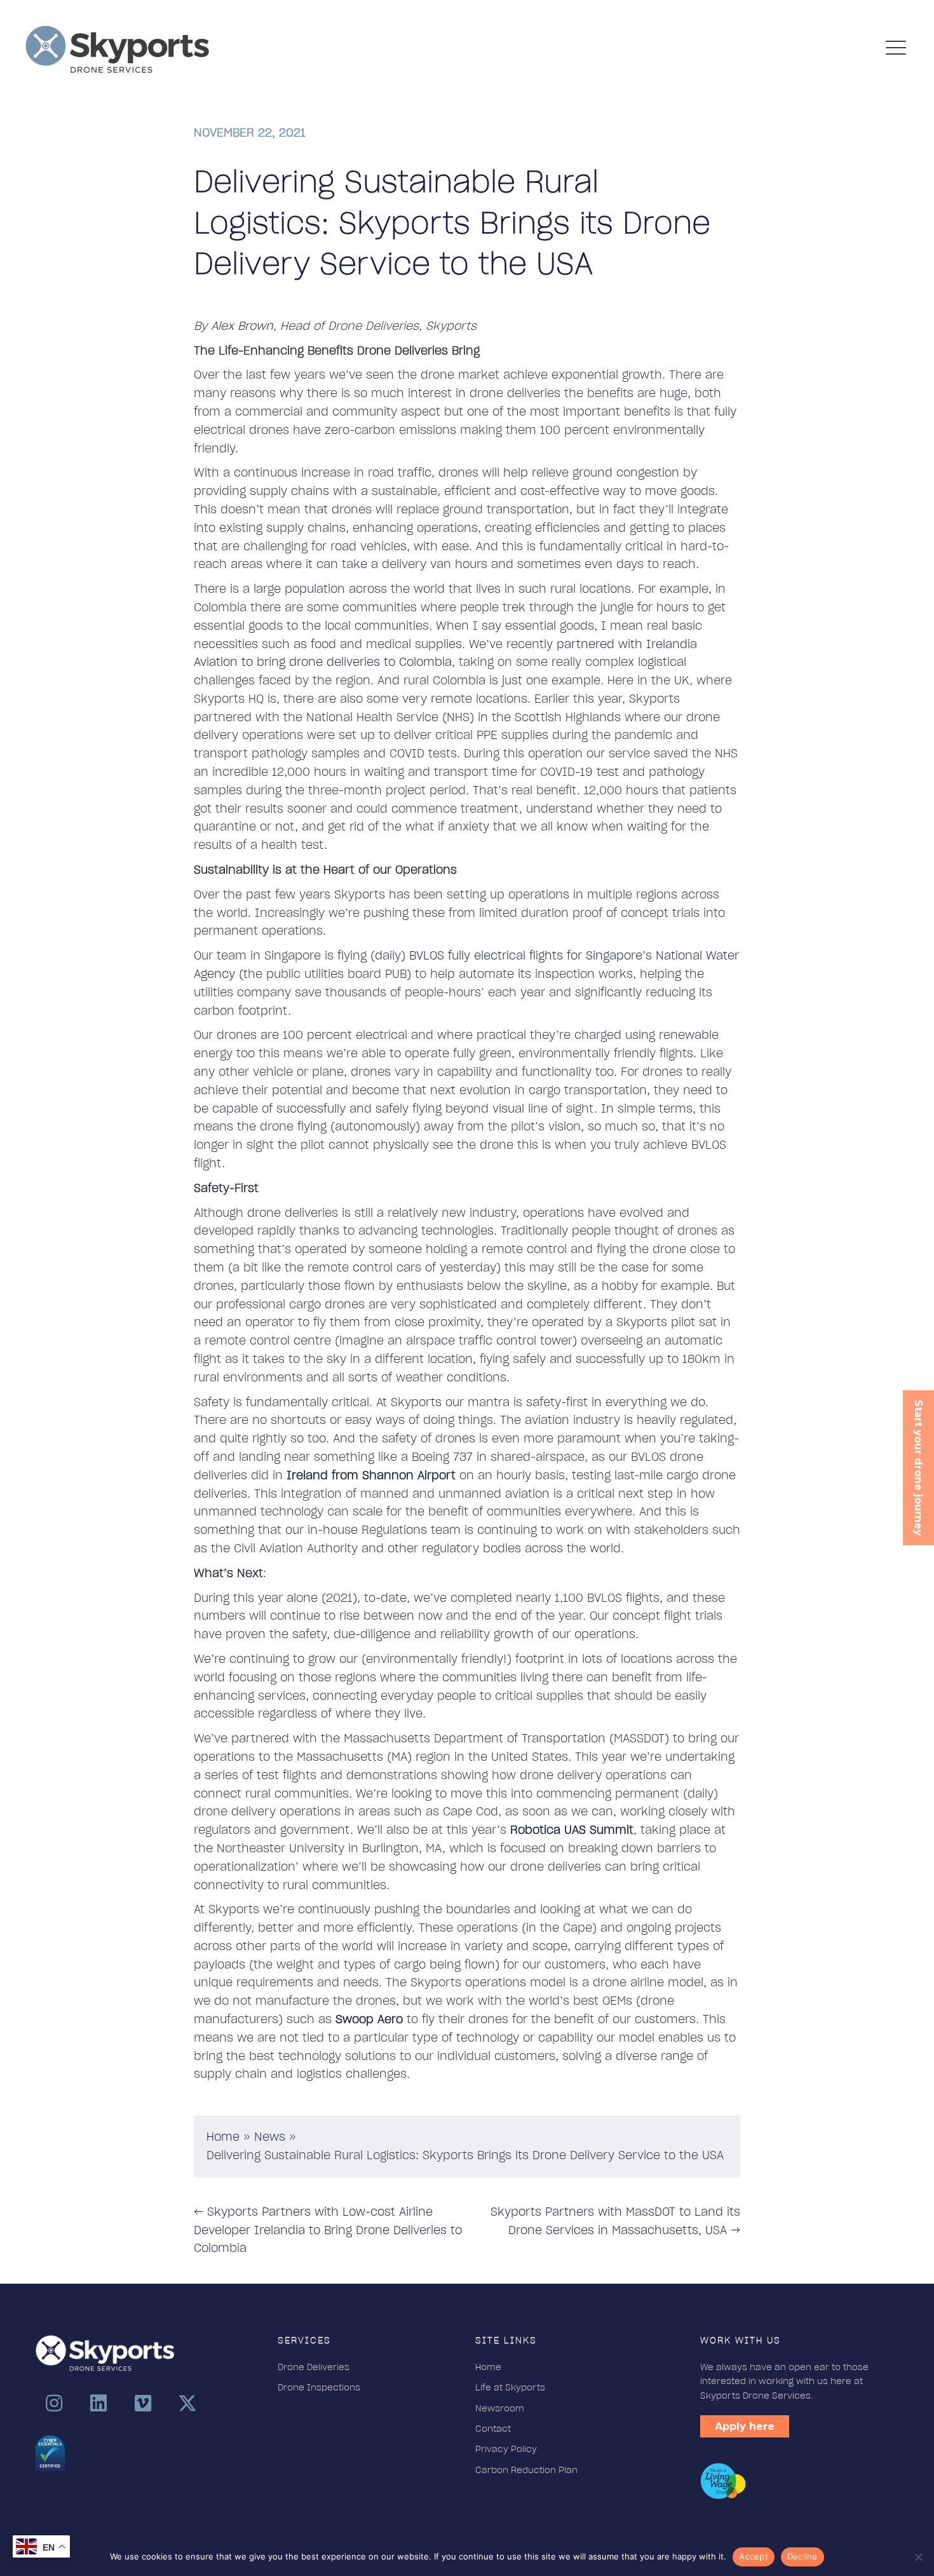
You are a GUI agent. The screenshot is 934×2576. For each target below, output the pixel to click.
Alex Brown (242, 326)
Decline (802, 2556)
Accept (754, 2556)
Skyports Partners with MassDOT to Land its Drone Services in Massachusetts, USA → (615, 2221)
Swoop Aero (369, 2019)
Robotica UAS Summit (572, 1830)
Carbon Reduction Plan (526, 2470)
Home (223, 2137)
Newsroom (500, 2408)
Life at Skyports (510, 2387)
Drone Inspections (320, 2387)
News (270, 2137)
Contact (493, 2429)
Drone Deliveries (314, 2367)
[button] (54, 2403)
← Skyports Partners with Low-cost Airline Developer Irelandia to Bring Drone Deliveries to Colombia (328, 2230)
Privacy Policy (506, 2449)
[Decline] (918, 2557)
